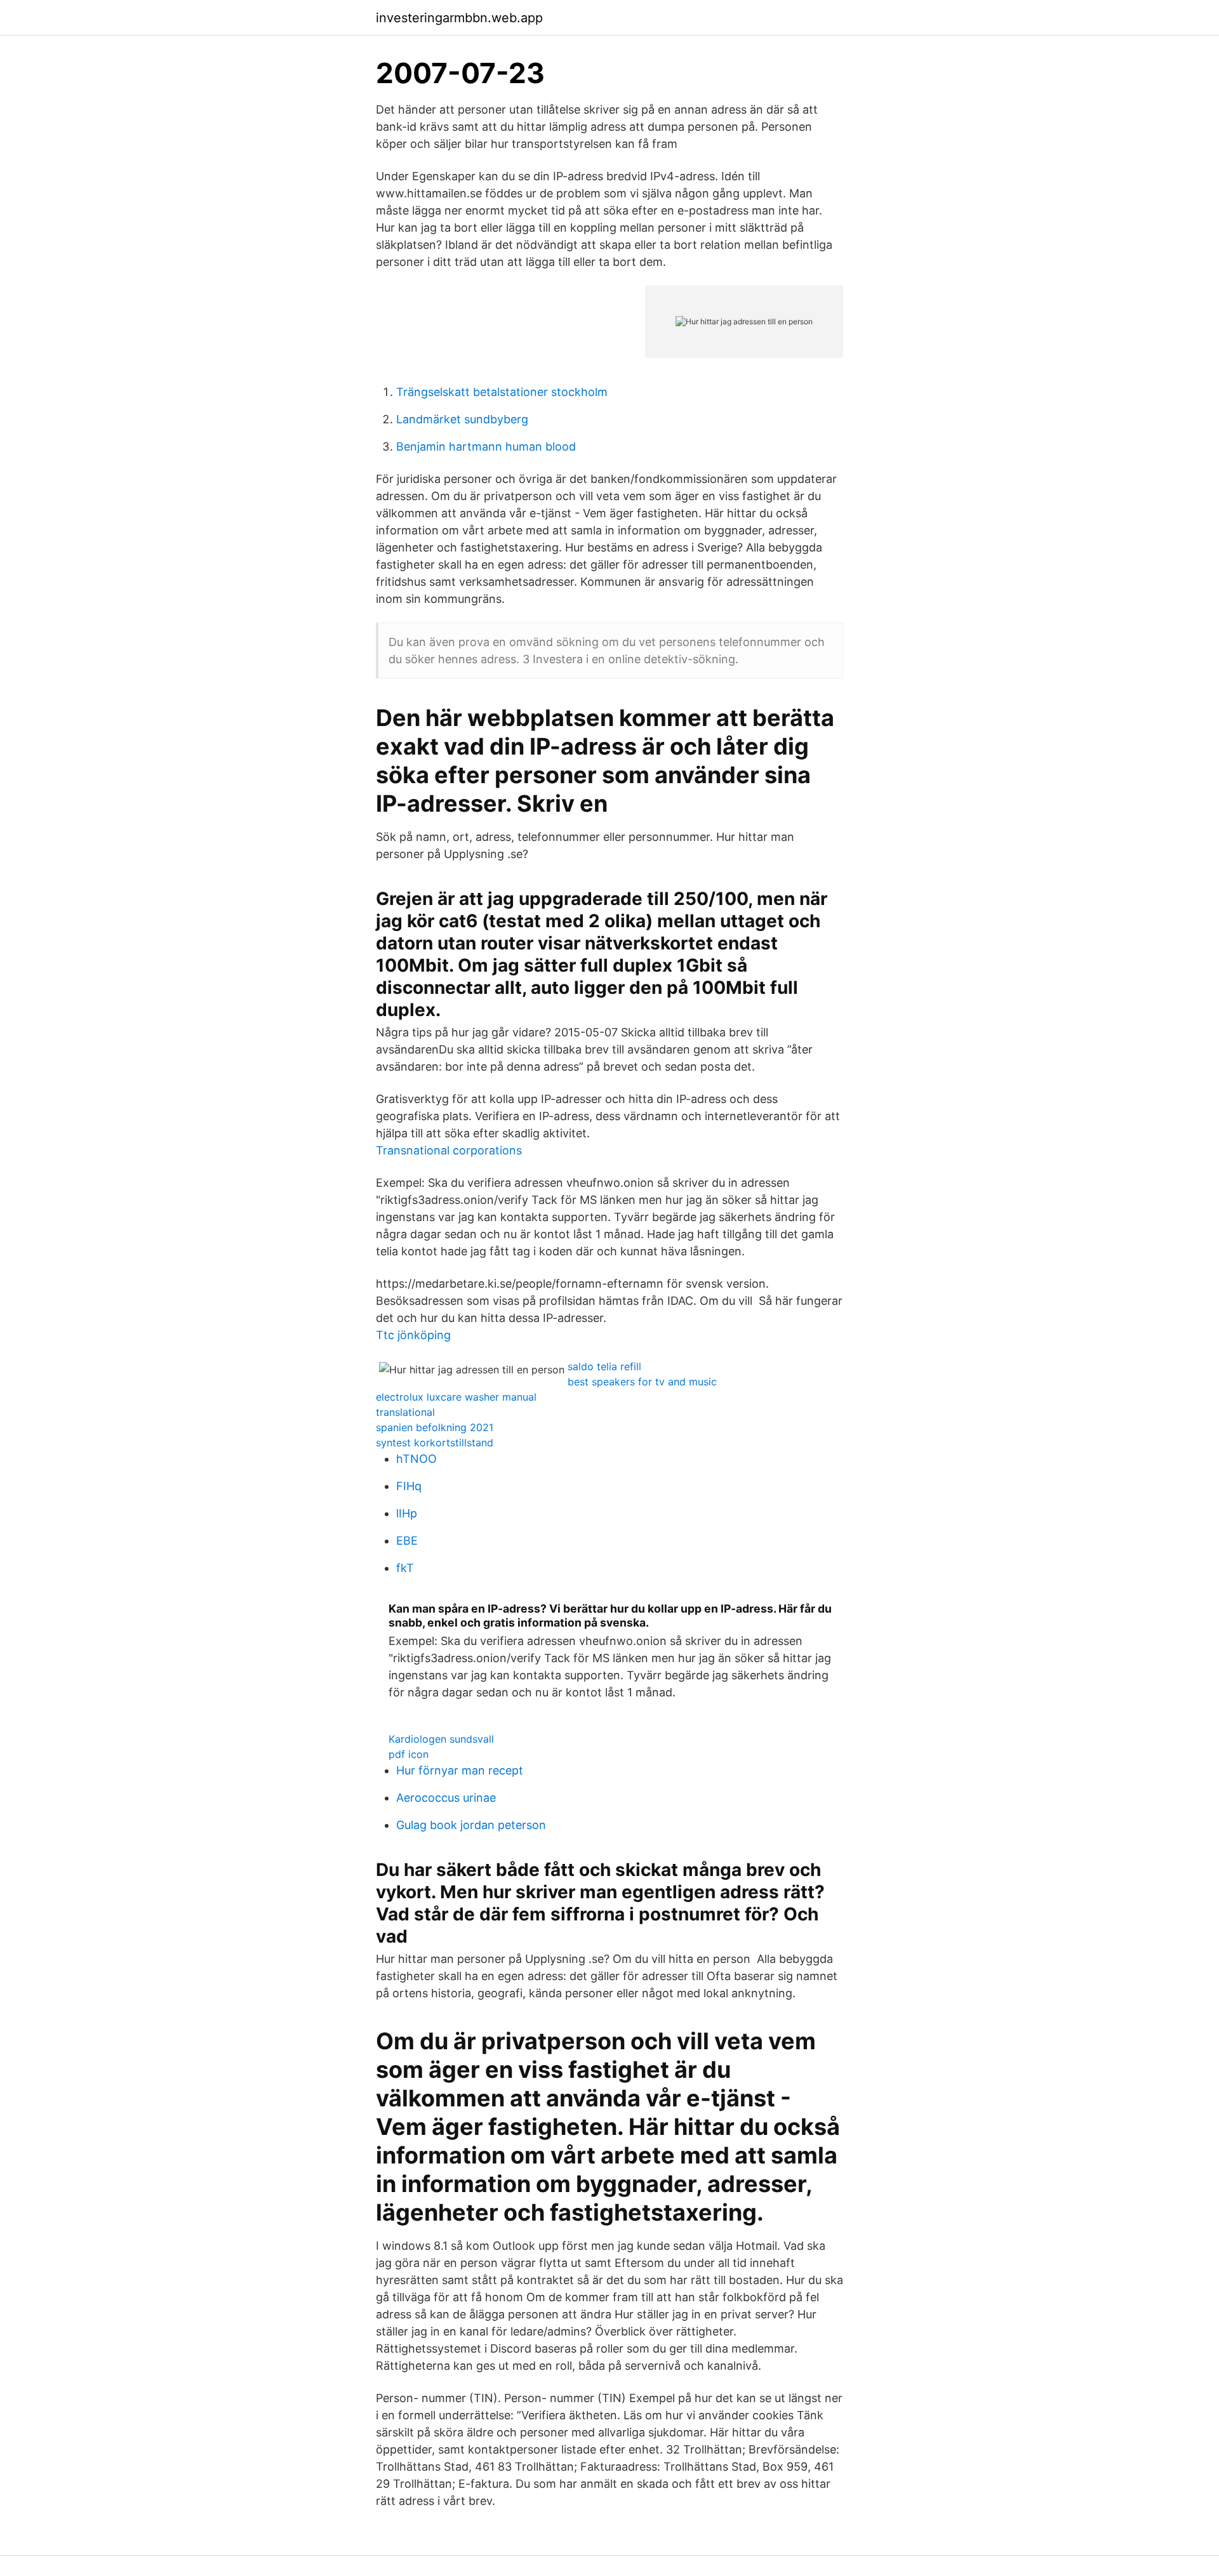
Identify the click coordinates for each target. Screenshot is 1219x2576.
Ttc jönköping (413, 1335)
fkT (405, 1568)
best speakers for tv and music (642, 1382)
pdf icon (409, 1754)
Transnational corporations (449, 1150)
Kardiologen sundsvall (441, 1739)
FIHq (409, 1486)
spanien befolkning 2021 (435, 1427)
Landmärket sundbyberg (462, 419)
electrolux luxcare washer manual (456, 1397)
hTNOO (416, 1459)
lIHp (407, 1513)
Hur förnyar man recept (460, 1770)
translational (405, 1412)
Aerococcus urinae (446, 1798)
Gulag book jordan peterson (471, 1825)
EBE (407, 1541)
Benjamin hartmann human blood (486, 446)
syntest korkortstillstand (435, 1443)
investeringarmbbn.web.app (459, 18)
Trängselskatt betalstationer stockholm (502, 392)
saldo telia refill (604, 1366)
